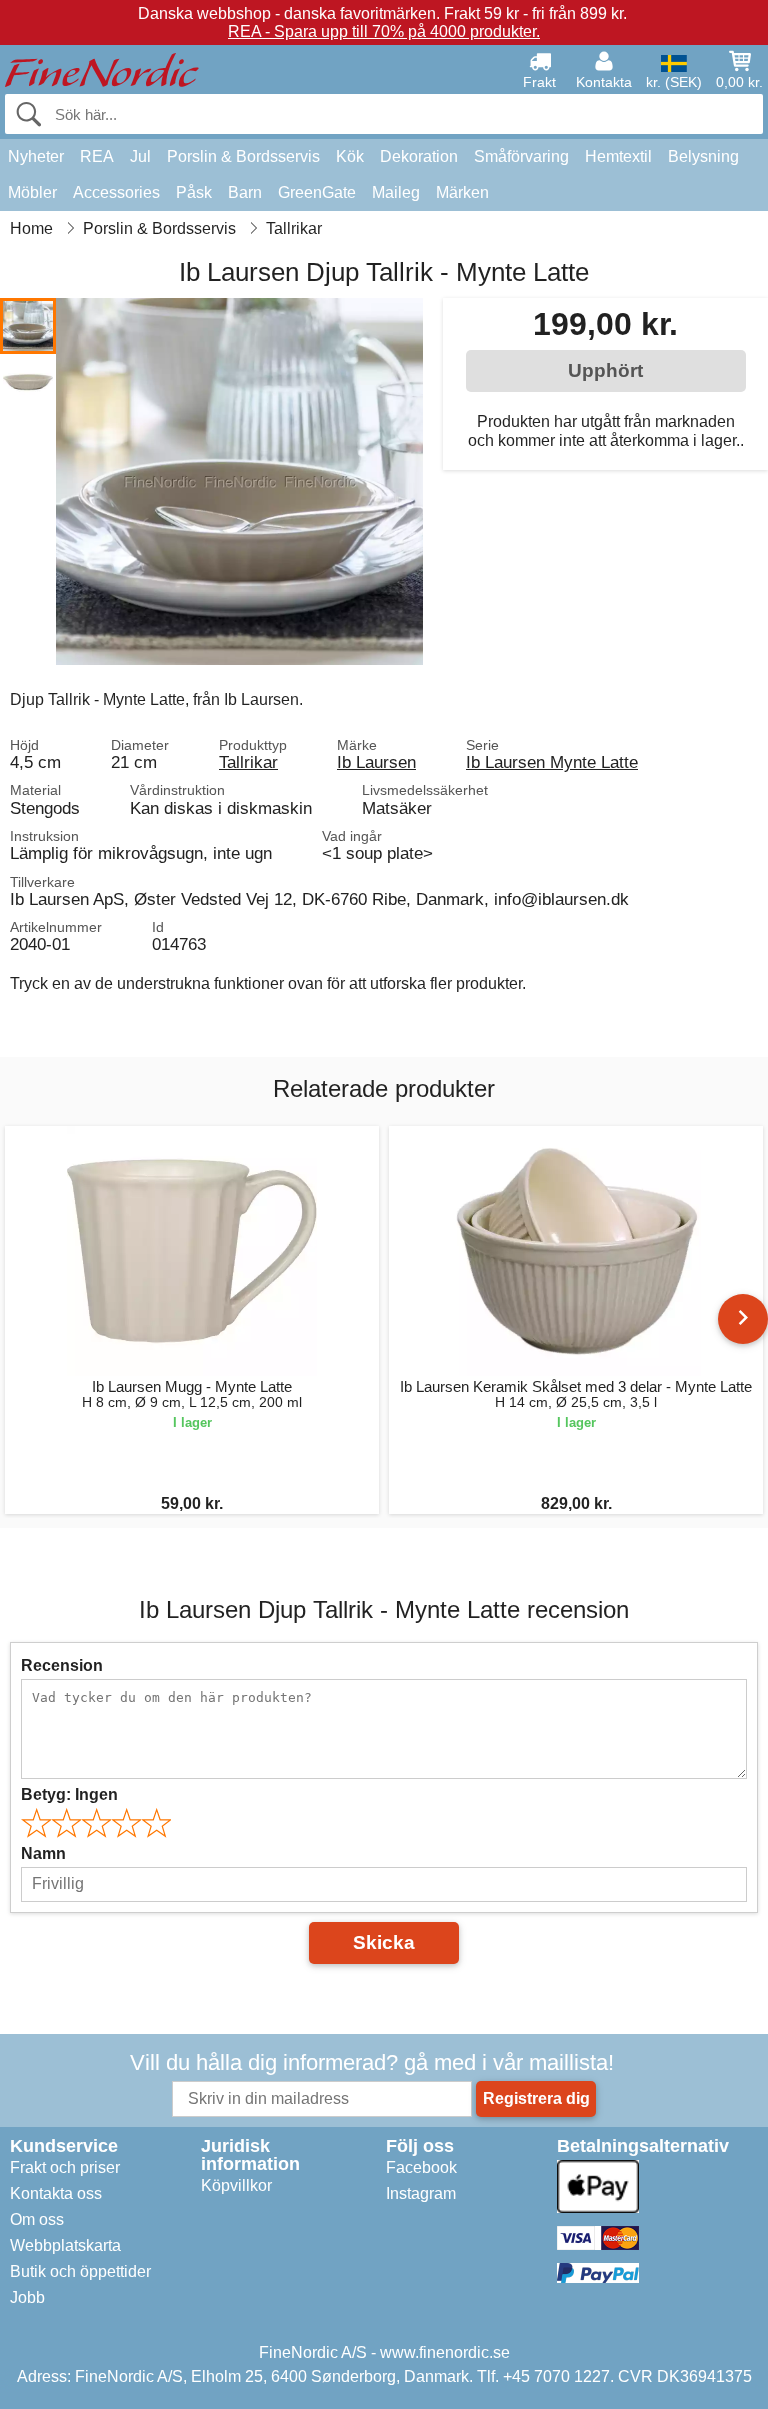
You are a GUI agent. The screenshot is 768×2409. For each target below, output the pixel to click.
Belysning (703, 156)
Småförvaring (521, 156)
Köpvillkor (236, 2185)
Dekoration (419, 156)
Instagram (421, 2193)
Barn (245, 192)
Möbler (32, 192)
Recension (62, 1665)
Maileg (396, 192)
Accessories (116, 192)
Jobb (27, 2297)
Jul (140, 156)
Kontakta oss (56, 2193)
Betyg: (69, 1794)
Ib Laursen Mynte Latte (552, 762)
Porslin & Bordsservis (243, 156)
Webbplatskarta (65, 2245)
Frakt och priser (65, 2167)
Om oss (37, 2219)
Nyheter (36, 156)
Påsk (194, 192)
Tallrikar (248, 762)
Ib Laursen (376, 762)
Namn (43, 1853)
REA (97, 156)
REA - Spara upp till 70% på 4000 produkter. (384, 31)
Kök (350, 156)
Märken (462, 192)
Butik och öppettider (80, 2271)
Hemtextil (618, 156)
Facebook (421, 2167)
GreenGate (317, 192)
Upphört (605, 370)
